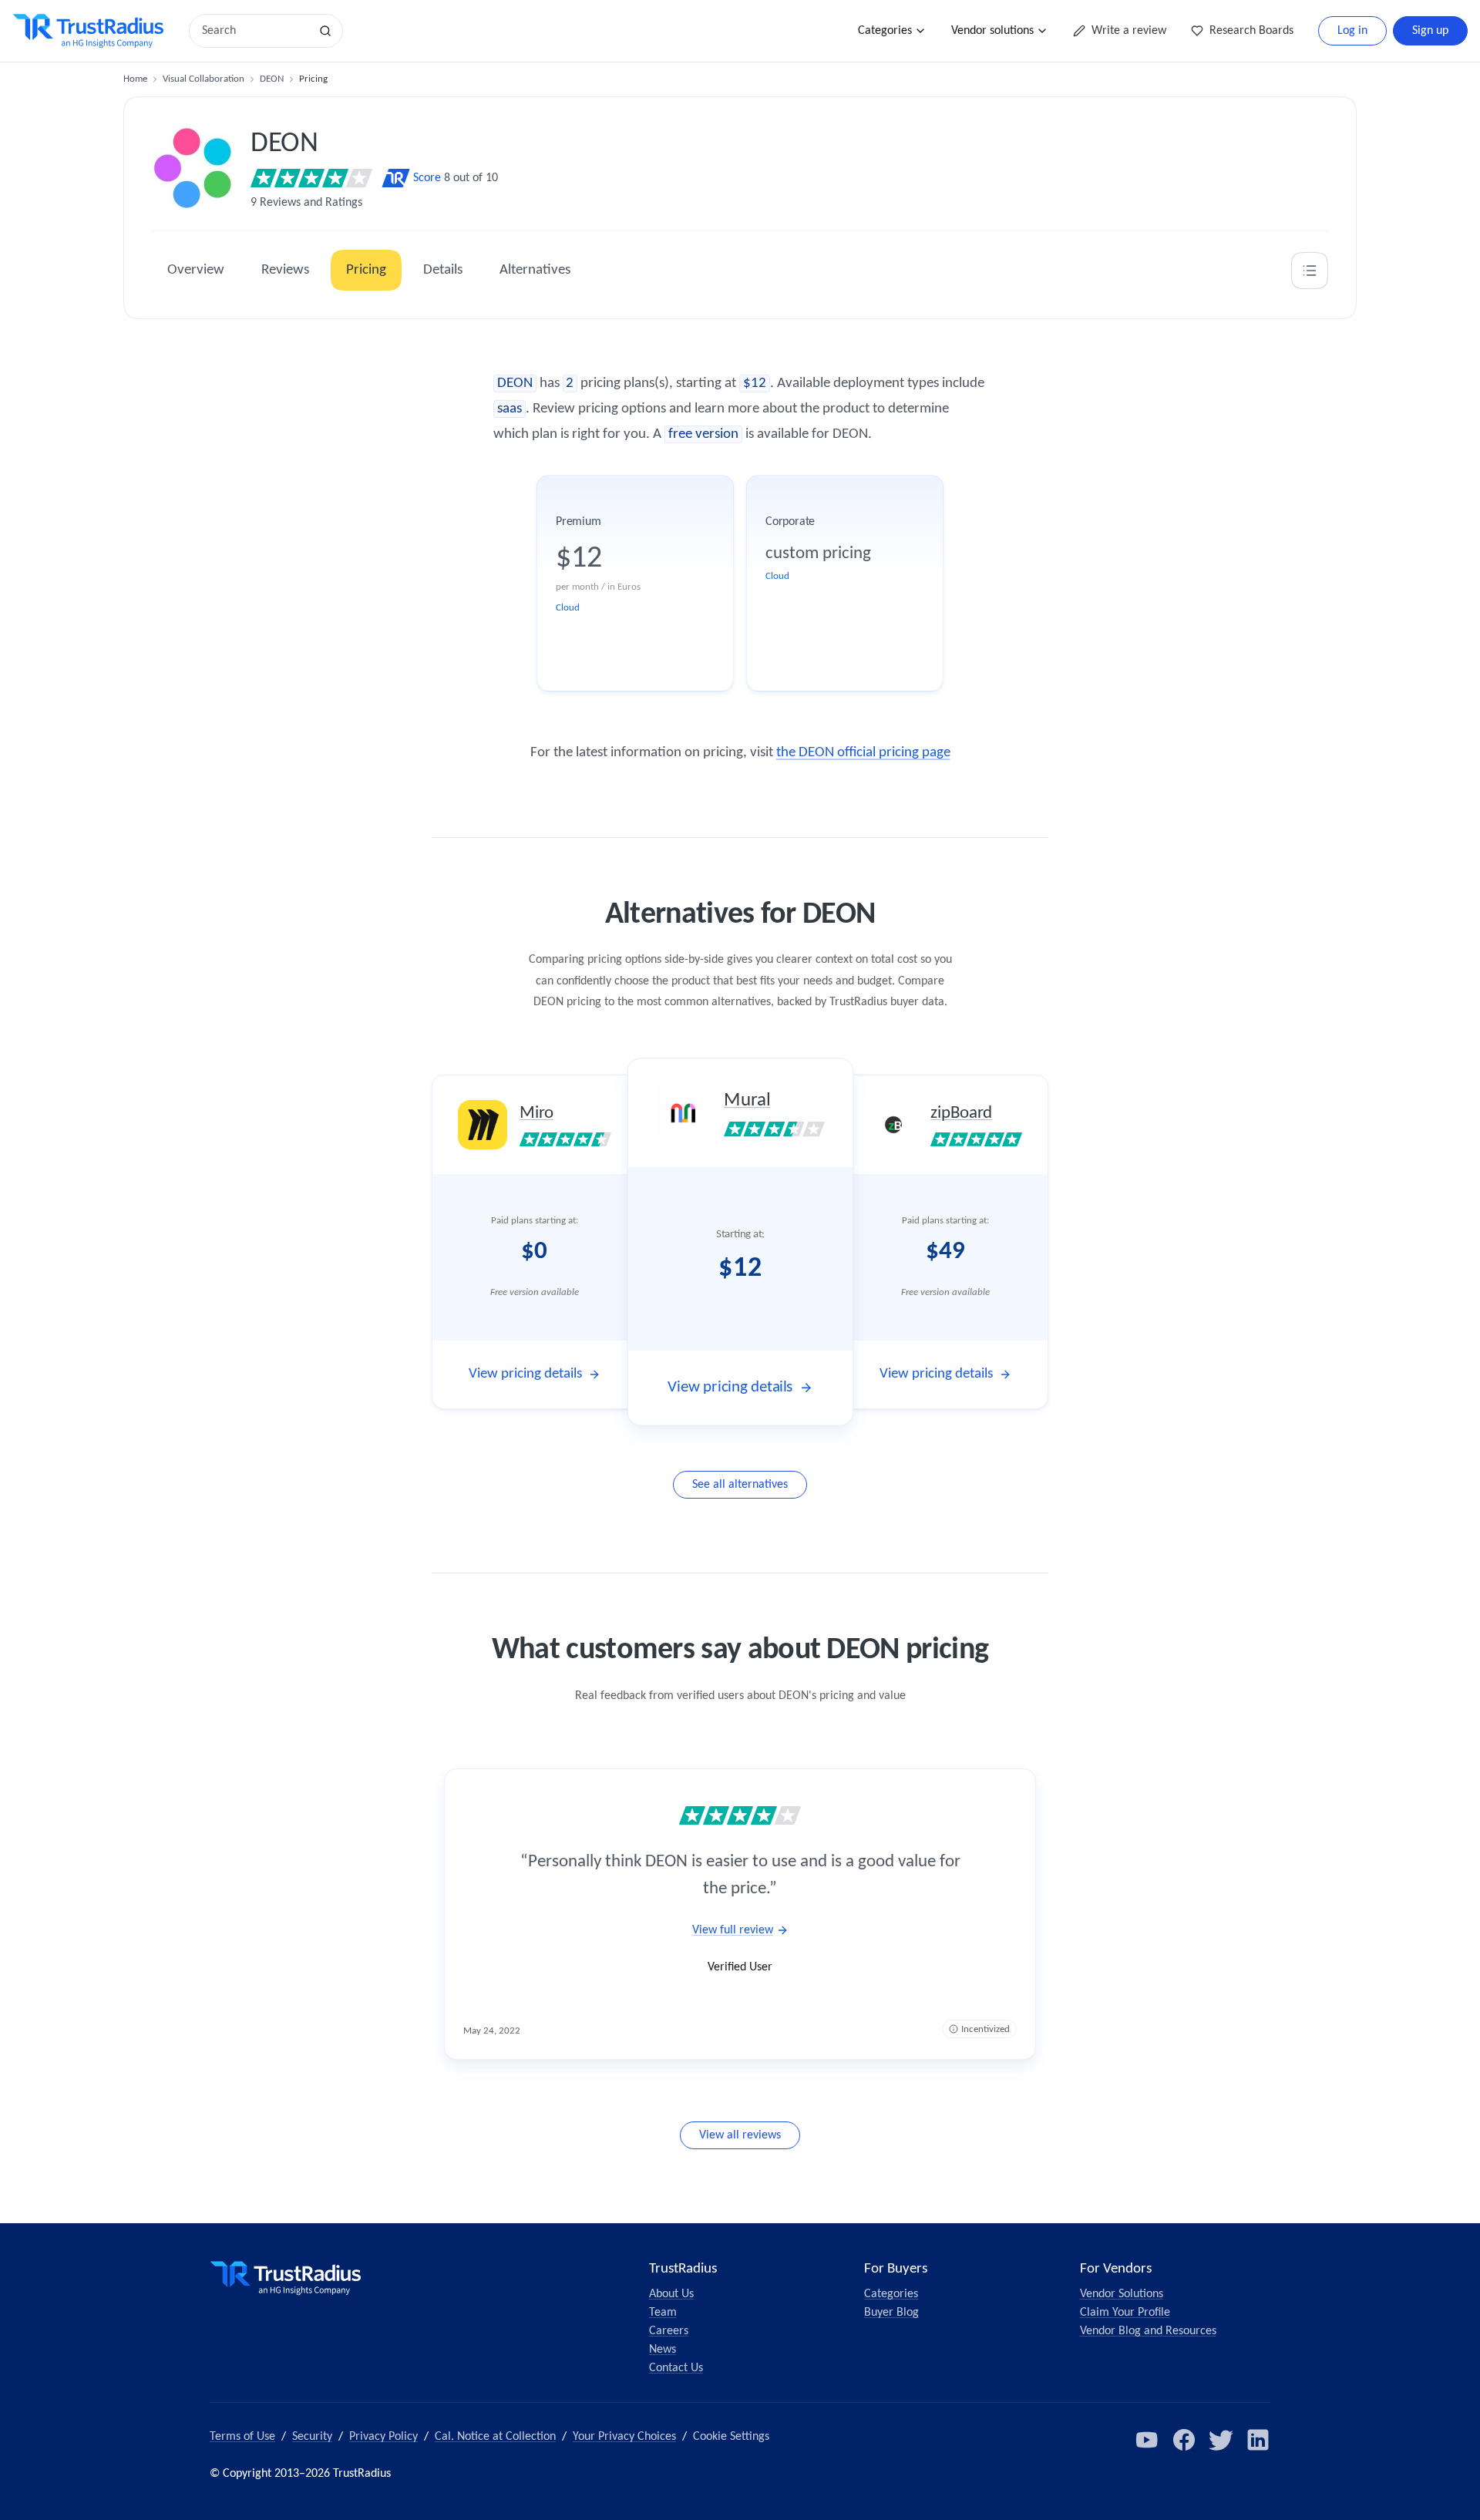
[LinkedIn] (1258, 2440)
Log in (1352, 31)
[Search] (325, 31)
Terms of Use (242, 2437)
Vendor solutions (992, 31)
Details (443, 270)
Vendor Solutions (1122, 2294)
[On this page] (1310, 271)
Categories (885, 31)
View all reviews (740, 2135)
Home (135, 79)
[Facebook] (1184, 2440)
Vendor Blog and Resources (1148, 2331)
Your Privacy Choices (624, 2437)
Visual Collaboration (203, 79)
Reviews (285, 270)
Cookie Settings (731, 2437)
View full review (733, 1930)
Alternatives (535, 270)
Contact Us (676, 2368)
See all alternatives (740, 1485)
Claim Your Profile (1125, 2313)
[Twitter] (1221, 2440)
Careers (669, 2331)
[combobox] (254, 31)
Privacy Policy (383, 2437)
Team (663, 2313)
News (663, 2350)
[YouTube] (1147, 2440)
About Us (671, 2294)
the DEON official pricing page (863, 753)
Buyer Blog (891, 2313)
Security (312, 2437)
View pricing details (525, 1374)
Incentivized (986, 2029)
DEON (272, 79)
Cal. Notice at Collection (495, 2437)
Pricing (366, 270)
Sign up (1430, 31)
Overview (196, 270)
